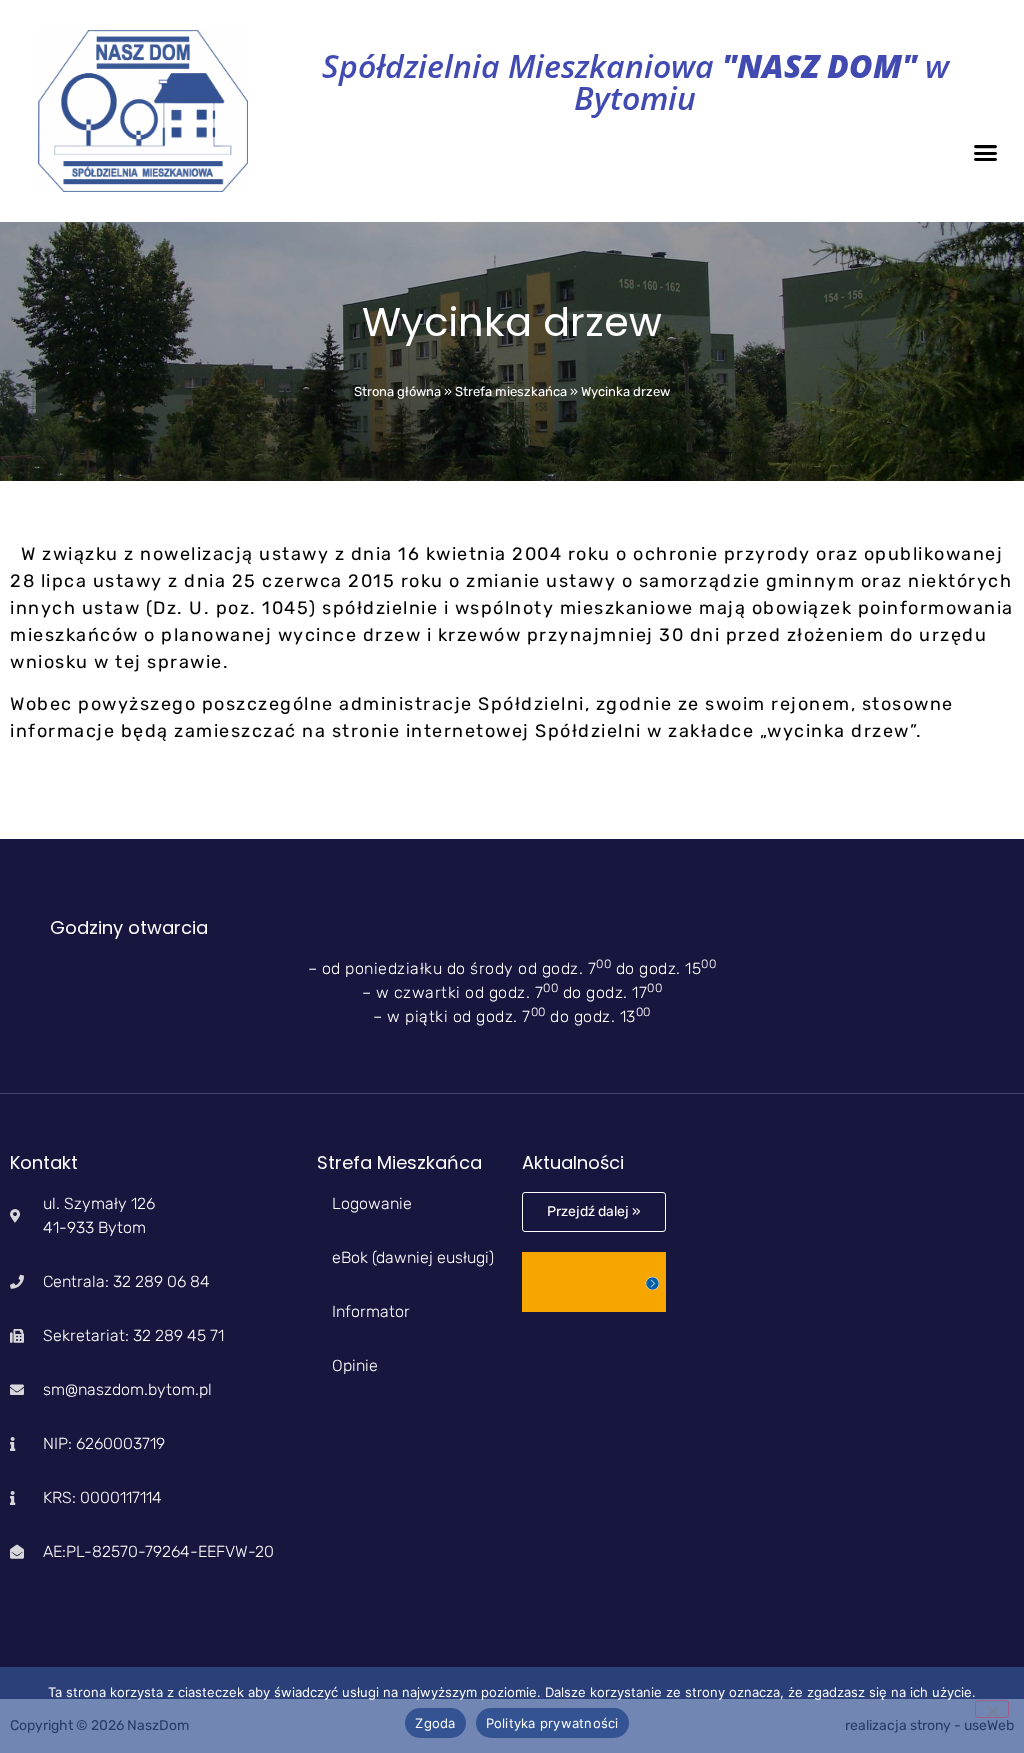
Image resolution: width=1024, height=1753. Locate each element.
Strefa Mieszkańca (399, 1162)
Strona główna (397, 391)
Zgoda (435, 1723)
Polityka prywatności (552, 1723)
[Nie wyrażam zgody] (992, 1709)
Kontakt (44, 1162)
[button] (986, 153)
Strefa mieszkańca (511, 391)
